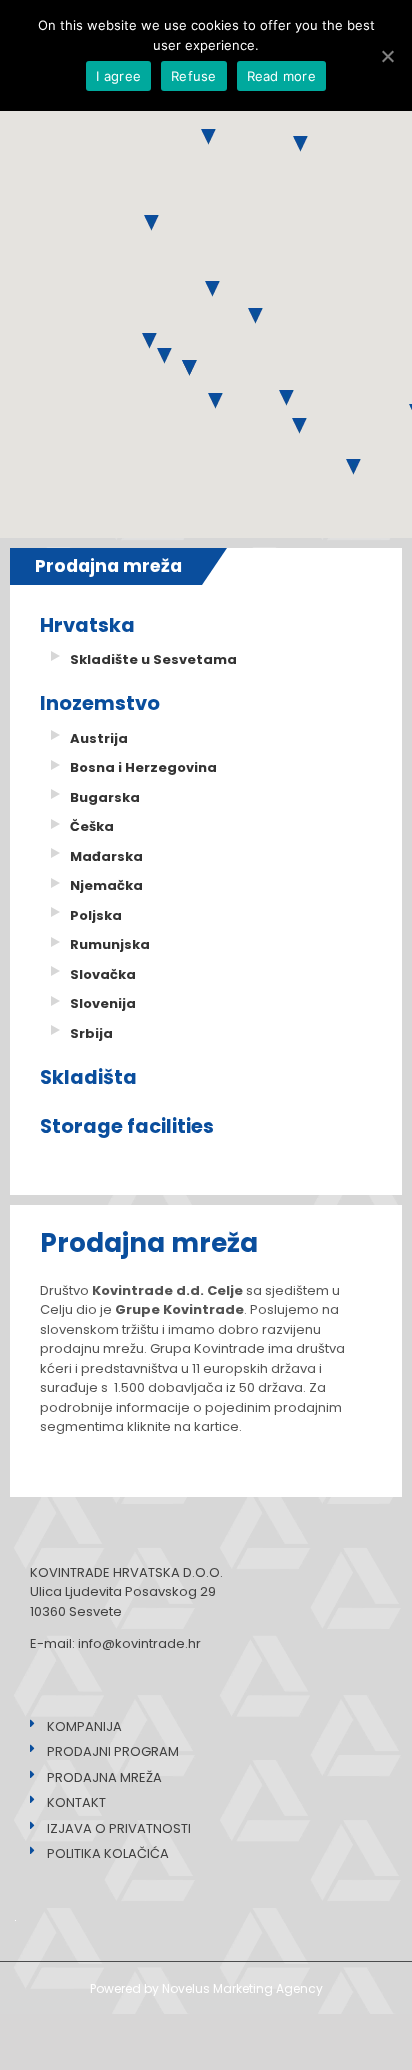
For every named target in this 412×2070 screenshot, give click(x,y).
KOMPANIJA (78, 1726)
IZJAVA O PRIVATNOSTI (113, 1828)
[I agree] (387, 56)
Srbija (91, 1033)
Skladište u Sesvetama (153, 659)
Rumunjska (110, 944)
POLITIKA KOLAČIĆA (102, 1853)
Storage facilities (127, 1126)
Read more (281, 76)
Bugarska (105, 797)
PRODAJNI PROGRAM (107, 1751)
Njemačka (106, 885)
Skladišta (88, 1077)
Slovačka (103, 974)
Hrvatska (87, 625)
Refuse (194, 76)
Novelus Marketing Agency (242, 1988)
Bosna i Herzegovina (143, 767)
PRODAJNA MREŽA (98, 1777)
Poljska (96, 915)
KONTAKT (70, 1802)
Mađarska (106, 856)
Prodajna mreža (108, 566)
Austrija (99, 738)
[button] (286, 398)
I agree (118, 76)
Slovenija (103, 1003)
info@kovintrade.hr (139, 1643)
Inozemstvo (100, 703)
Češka (92, 826)
